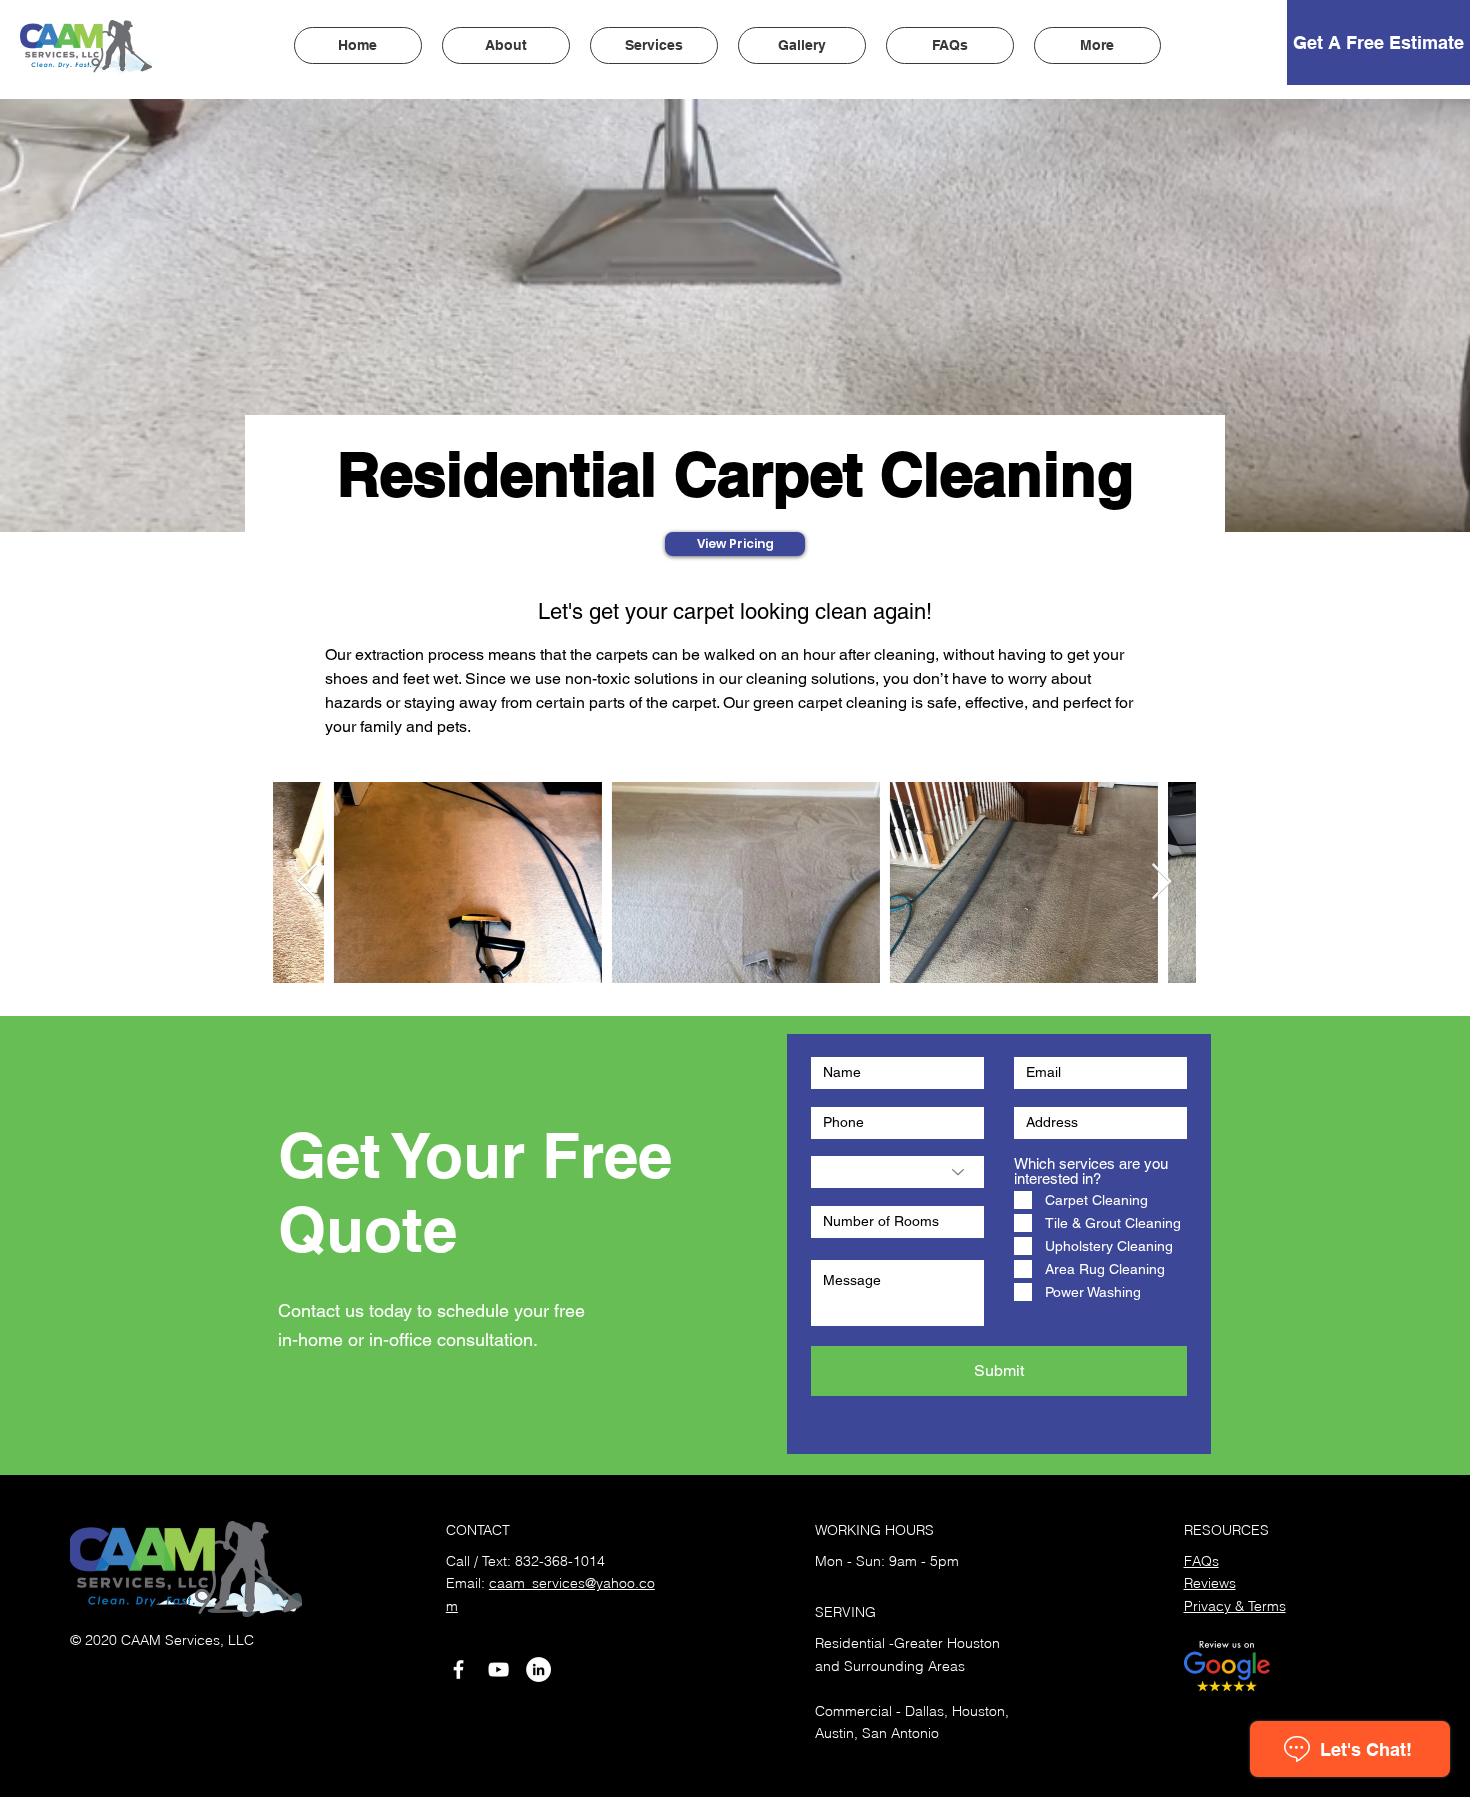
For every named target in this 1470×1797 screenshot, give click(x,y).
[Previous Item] (307, 882)
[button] (654, 45)
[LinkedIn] (538, 1669)
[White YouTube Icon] (498, 1669)
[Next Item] (1161, 882)
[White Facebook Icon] (458, 1669)
